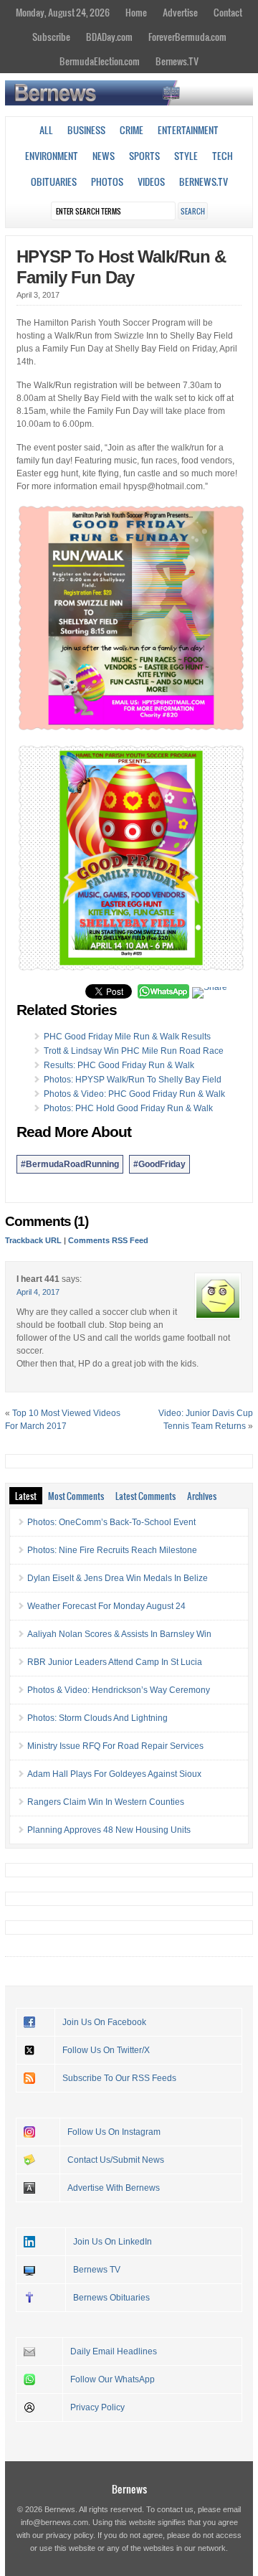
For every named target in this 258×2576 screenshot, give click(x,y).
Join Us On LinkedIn (113, 2242)
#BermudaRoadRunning (70, 1164)
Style (186, 156)
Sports (144, 156)
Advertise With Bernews (114, 2188)
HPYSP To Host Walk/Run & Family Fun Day (121, 267)
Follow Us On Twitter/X (106, 2050)
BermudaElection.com (100, 61)
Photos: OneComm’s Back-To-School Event (111, 1522)
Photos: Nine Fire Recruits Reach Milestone (112, 1550)
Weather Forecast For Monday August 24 (106, 1606)
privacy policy (70, 2535)
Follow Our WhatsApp (113, 2379)
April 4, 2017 (38, 1292)
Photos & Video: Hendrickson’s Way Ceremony (119, 1690)
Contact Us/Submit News (116, 2160)
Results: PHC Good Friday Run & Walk (119, 1065)
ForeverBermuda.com (187, 37)
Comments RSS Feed (108, 1240)
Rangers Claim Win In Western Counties (106, 1802)
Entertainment (188, 130)
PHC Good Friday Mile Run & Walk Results (127, 1037)
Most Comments (76, 1496)
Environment (52, 156)
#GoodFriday (159, 1164)
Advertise (180, 12)
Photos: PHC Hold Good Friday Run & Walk (128, 1108)
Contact (228, 12)
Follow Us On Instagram (114, 2132)
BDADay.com (109, 37)
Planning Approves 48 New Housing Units (109, 1830)
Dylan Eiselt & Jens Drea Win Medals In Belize (118, 1578)
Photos (107, 181)
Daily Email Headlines (114, 2351)
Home (136, 12)
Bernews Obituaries (111, 2298)
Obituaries (54, 181)
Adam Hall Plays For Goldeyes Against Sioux (114, 1774)
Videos (151, 181)
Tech (223, 156)
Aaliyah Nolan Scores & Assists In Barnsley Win (119, 1634)
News (104, 156)
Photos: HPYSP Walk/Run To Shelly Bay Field (133, 1080)
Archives (202, 1496)
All (46, 130)
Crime (132, 130)
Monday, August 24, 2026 (63, 12)
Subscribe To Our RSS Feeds (119, 2078)
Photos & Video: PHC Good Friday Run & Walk (134, 1094)
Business (86, 130)
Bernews (129, 2489)
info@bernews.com (54, 2522)
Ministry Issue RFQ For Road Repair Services (115, 1746)
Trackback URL (33, 1240)
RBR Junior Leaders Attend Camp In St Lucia (115, 1662)
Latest (26, 1496)
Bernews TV (97, 2270)
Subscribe (51, 37)
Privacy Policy (97, 2407)
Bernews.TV (177, 61)
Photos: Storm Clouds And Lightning (97, 1718)
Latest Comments (145, 1496)
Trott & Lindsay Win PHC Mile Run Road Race (134, 1051)
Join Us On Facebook (104, 2022)
